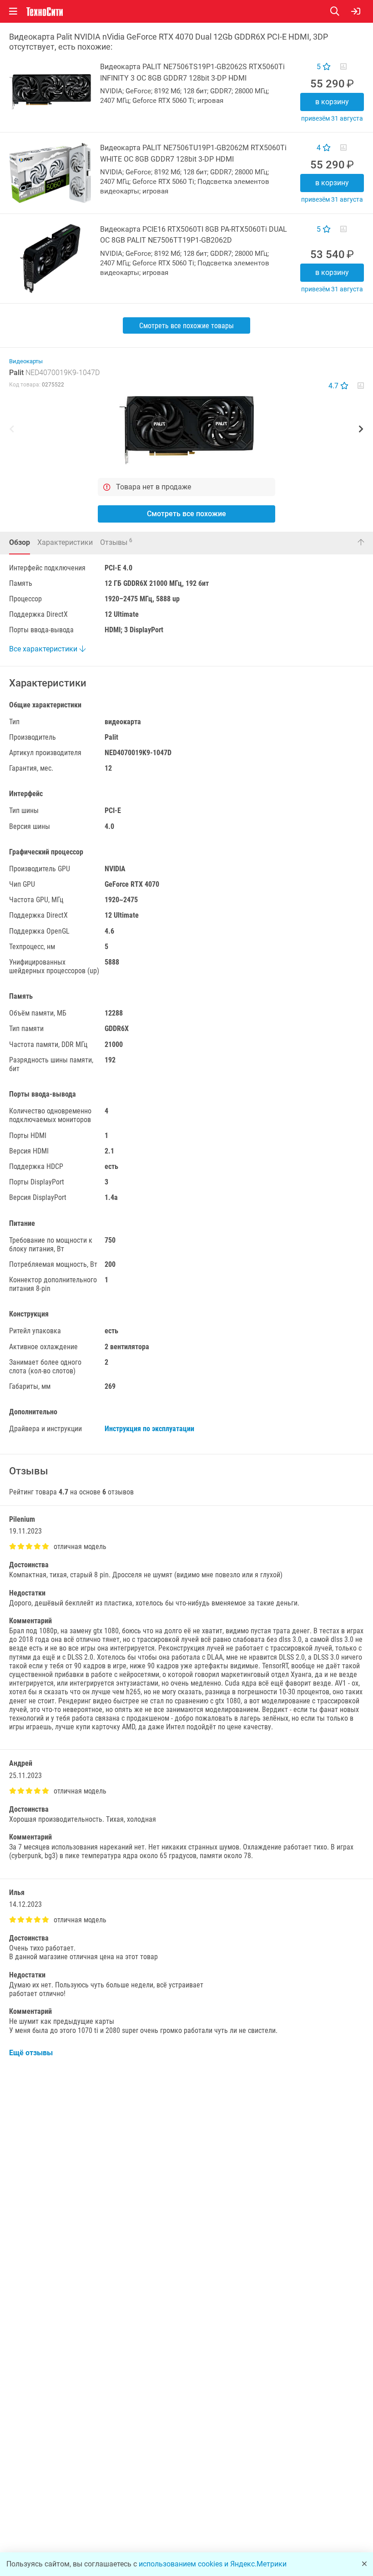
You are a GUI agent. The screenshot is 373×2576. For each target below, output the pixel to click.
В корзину (332, 102)
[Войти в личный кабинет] (356, 11)
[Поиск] (341, 11)
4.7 (334, 386)
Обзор (20, 542)
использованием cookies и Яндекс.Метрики (213, 2564)
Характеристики (65, 542)
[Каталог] (13, 11)
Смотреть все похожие (186, 514)
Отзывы (116, 542)
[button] (186, 430)
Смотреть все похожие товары (186, 326)
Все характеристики (44, 649)
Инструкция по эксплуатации (149, 1429)
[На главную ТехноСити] (45, 12)
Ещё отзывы (31, 2053)
